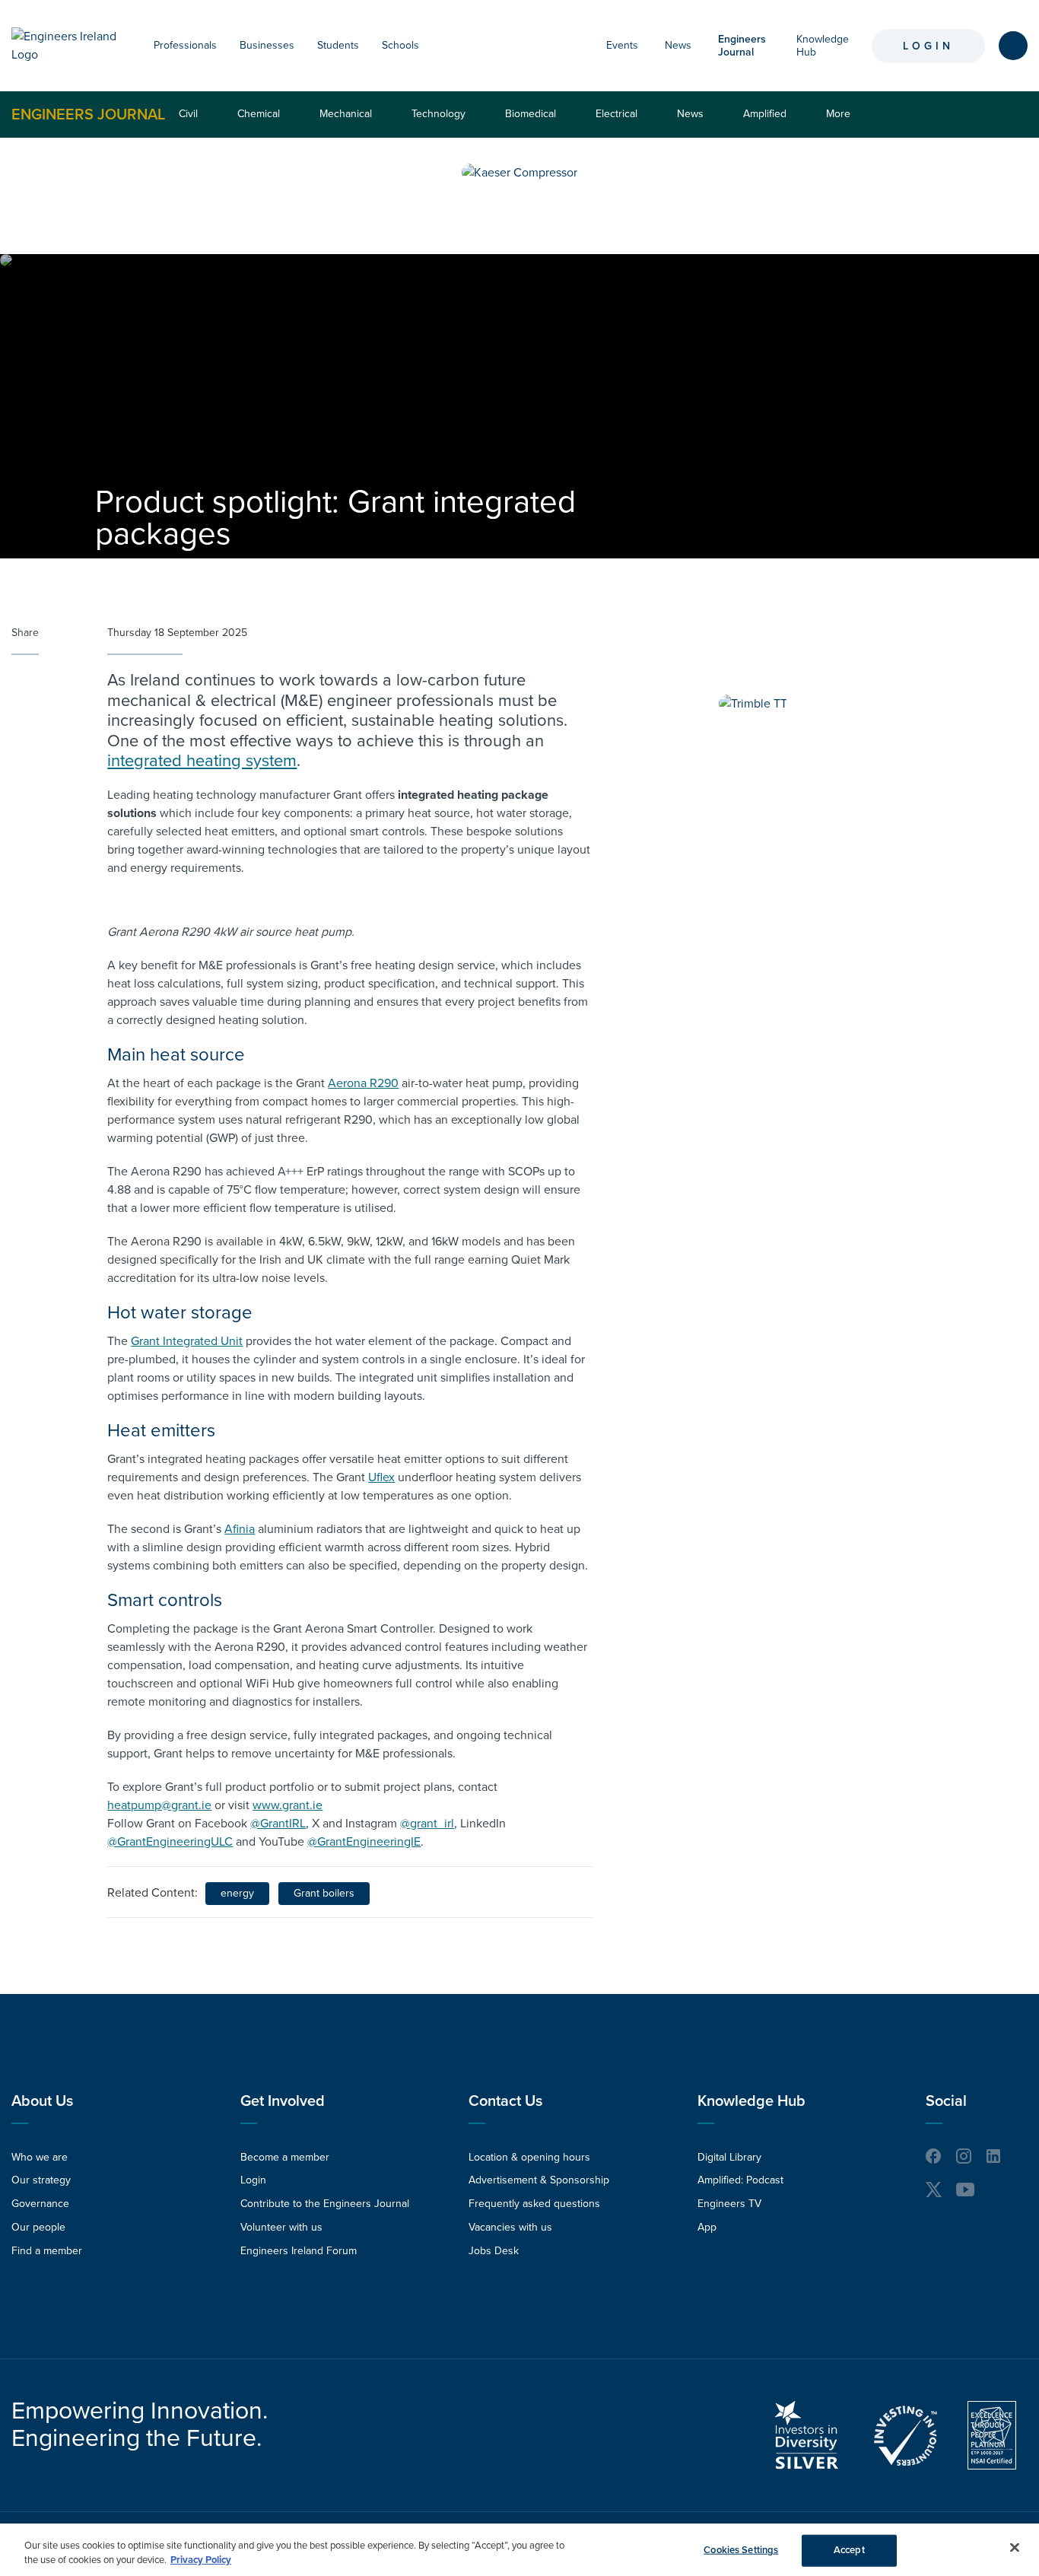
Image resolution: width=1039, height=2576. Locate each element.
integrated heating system (202, 761)
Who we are (40, 2157)
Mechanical (346, 114)
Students (338, 45)
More (842, 122)
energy (237, 1893)
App (707, 2227)
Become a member (285, 2157)
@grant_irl (427, 1824)
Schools (400, 45)
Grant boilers (324, 1893)
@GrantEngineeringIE (364, 1842)
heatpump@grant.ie (159, 1805)
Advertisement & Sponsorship (539, 2180)
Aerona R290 (363, 1083)
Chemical (259, 114)
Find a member (47, 2251)
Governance (40, 2204)
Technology (438, 114)
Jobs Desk (494, 2251)
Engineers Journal (88, 114)
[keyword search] (1013, 46)
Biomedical (531, 114)
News (678, 45)
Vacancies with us (510, 2227)
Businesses (267, 45)
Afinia (240, 1529)
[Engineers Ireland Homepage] (67, 46)
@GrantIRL (278, 1824)
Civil (188, 114)
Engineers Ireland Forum (299, 2251)
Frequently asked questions (534, 2204)
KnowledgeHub (823, 46)
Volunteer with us (281, 2227)
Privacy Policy (201, 2560)
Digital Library (729, 2157)
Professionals (185, 45)
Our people (38, 2227)
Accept (849, 2550)
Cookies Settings (741, 2550)
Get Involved (283, 2101)
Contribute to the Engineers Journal (325, 2204)
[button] (224, 46)
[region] (519, 2550)
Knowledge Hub (751, 2101)
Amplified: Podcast (740, 2180)
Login (928, 46)
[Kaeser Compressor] (519, 173)
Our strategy (41, 2180)
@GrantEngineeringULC (170, 1842)
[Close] (1015, 2548)
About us (42, 2101)
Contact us (505, 2101)
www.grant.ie (288, 1805)
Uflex (381, 1477)
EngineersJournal (742, 46)
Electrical (616, 114)
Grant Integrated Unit (187, 1341)
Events (622, 45)
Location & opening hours (529, 2157)
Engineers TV (729, 2204)
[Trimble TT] (753, 704)
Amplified (765, 114)
